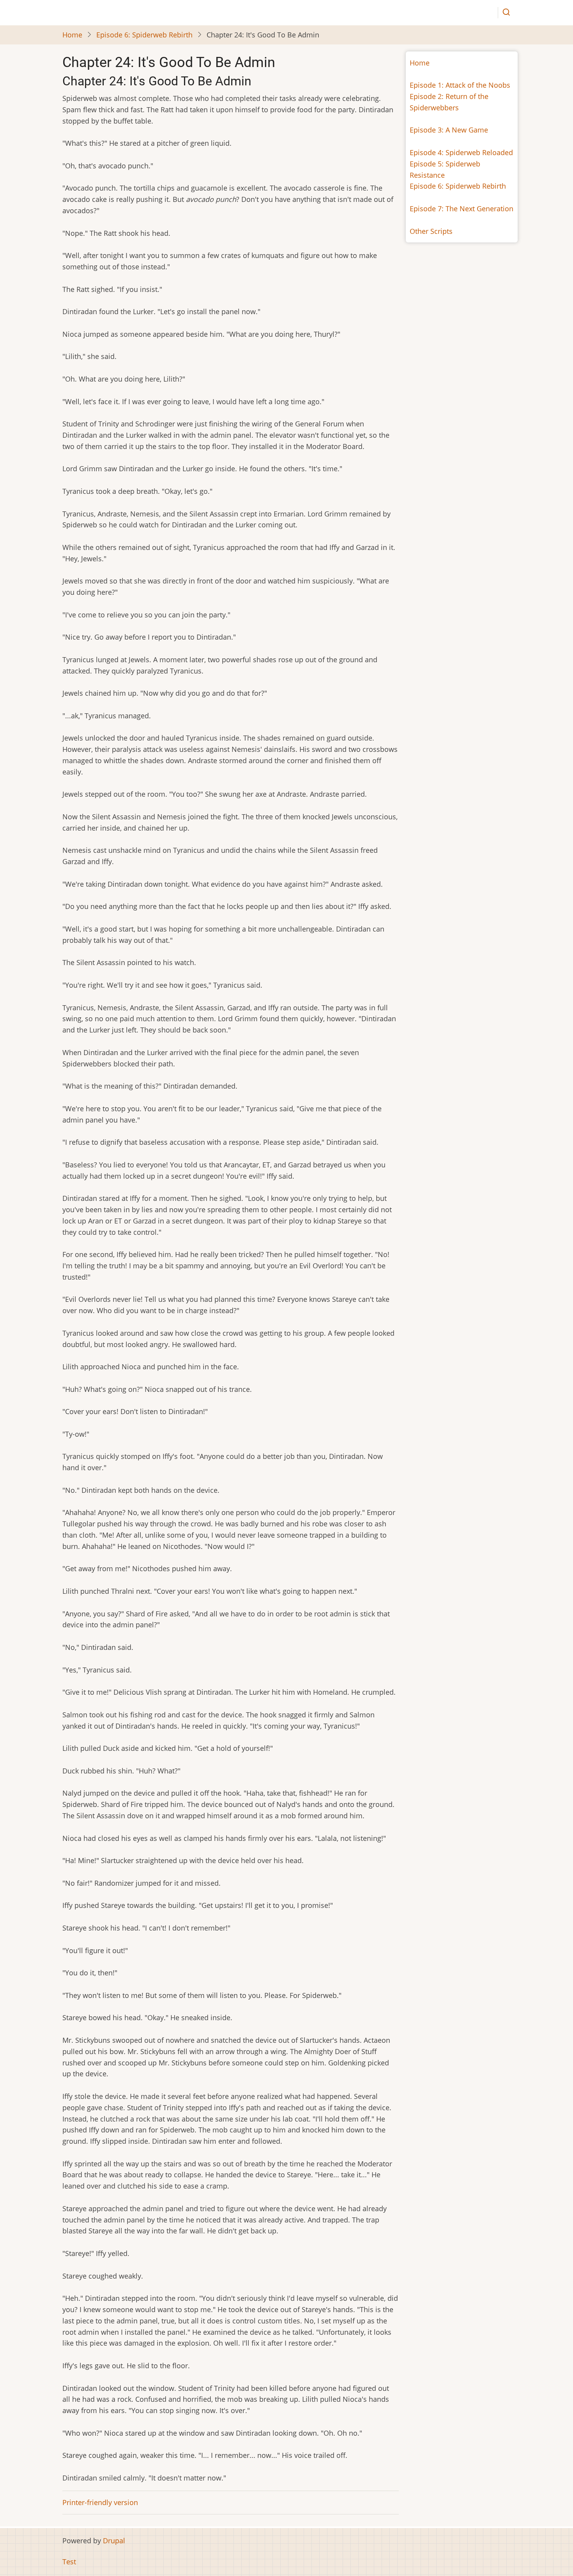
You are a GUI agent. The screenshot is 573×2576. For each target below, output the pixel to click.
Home (72, 35)
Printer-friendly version (100, 2502)
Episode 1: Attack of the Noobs (460, 85)
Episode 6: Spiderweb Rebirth (144, 35)
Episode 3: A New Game (449, 130)
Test (69, 2562)
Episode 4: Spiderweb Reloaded (461, 152)
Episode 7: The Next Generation (462, 209)
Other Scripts (431, 231)
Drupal (114, 2541)
